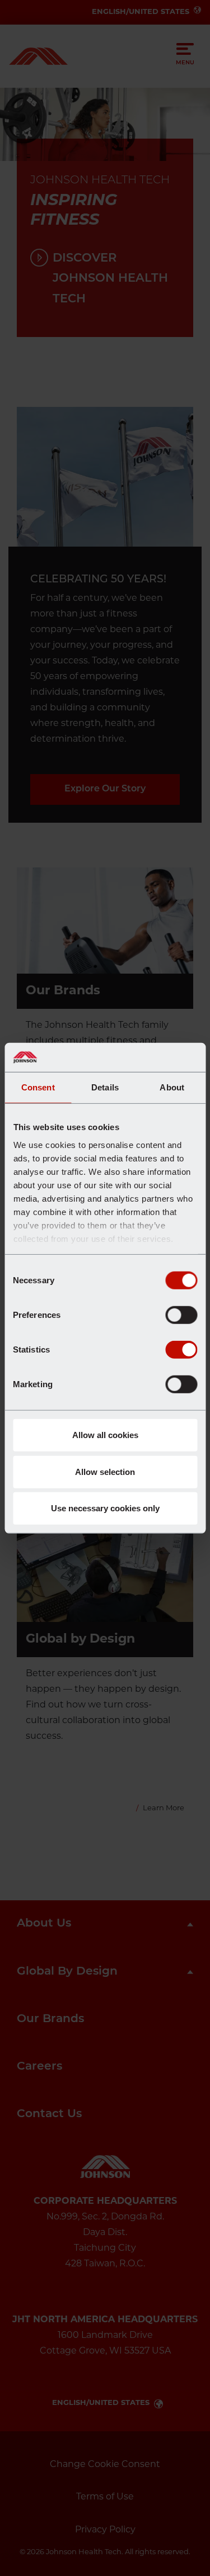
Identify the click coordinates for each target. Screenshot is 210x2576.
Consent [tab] (38, 1087)
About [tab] (172, 1087)
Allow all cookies (105, 1435)
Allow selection (105, 1471)
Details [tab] (105, 1087)
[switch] (181, 1315)
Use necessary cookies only (105, 1508)
